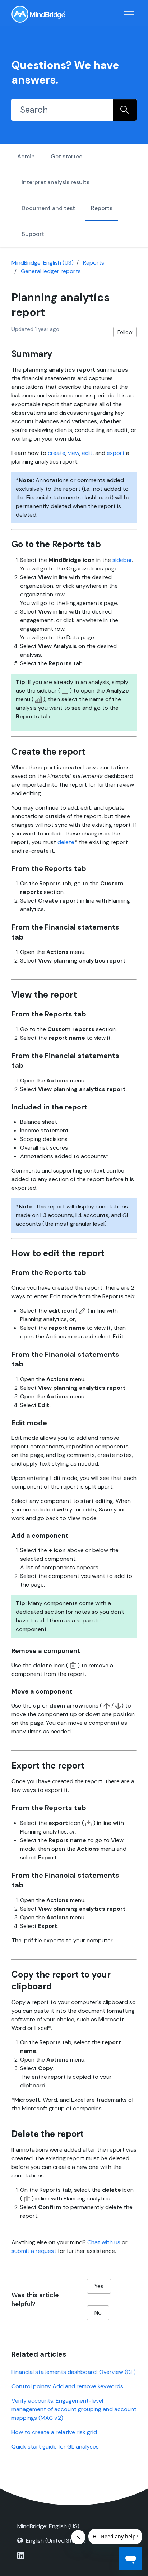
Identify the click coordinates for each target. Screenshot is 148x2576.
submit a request (34, 2251)
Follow (125, 332)
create (57, 453)
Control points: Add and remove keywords (67, 2386)
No (98, 2313)
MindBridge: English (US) (43, 263)
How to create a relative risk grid (54, 2432)
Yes (99, 2286)
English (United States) (56, 2541)
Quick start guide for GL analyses (55, 2447)
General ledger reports (51, 271)
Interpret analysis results (55, 182)
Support (33, 234)
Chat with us (104, 2242)
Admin (26, 156)
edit (87, 453)
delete (66, 842)
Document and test (48, 208)
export (116, 453)
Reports (102, 208)
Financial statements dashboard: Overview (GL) (74, 2372)
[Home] (38, 14)
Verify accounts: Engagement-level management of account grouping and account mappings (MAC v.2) (74, 2409)
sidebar (122, 560)
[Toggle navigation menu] (129, 14)
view (74, 453)
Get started (67, 156)
